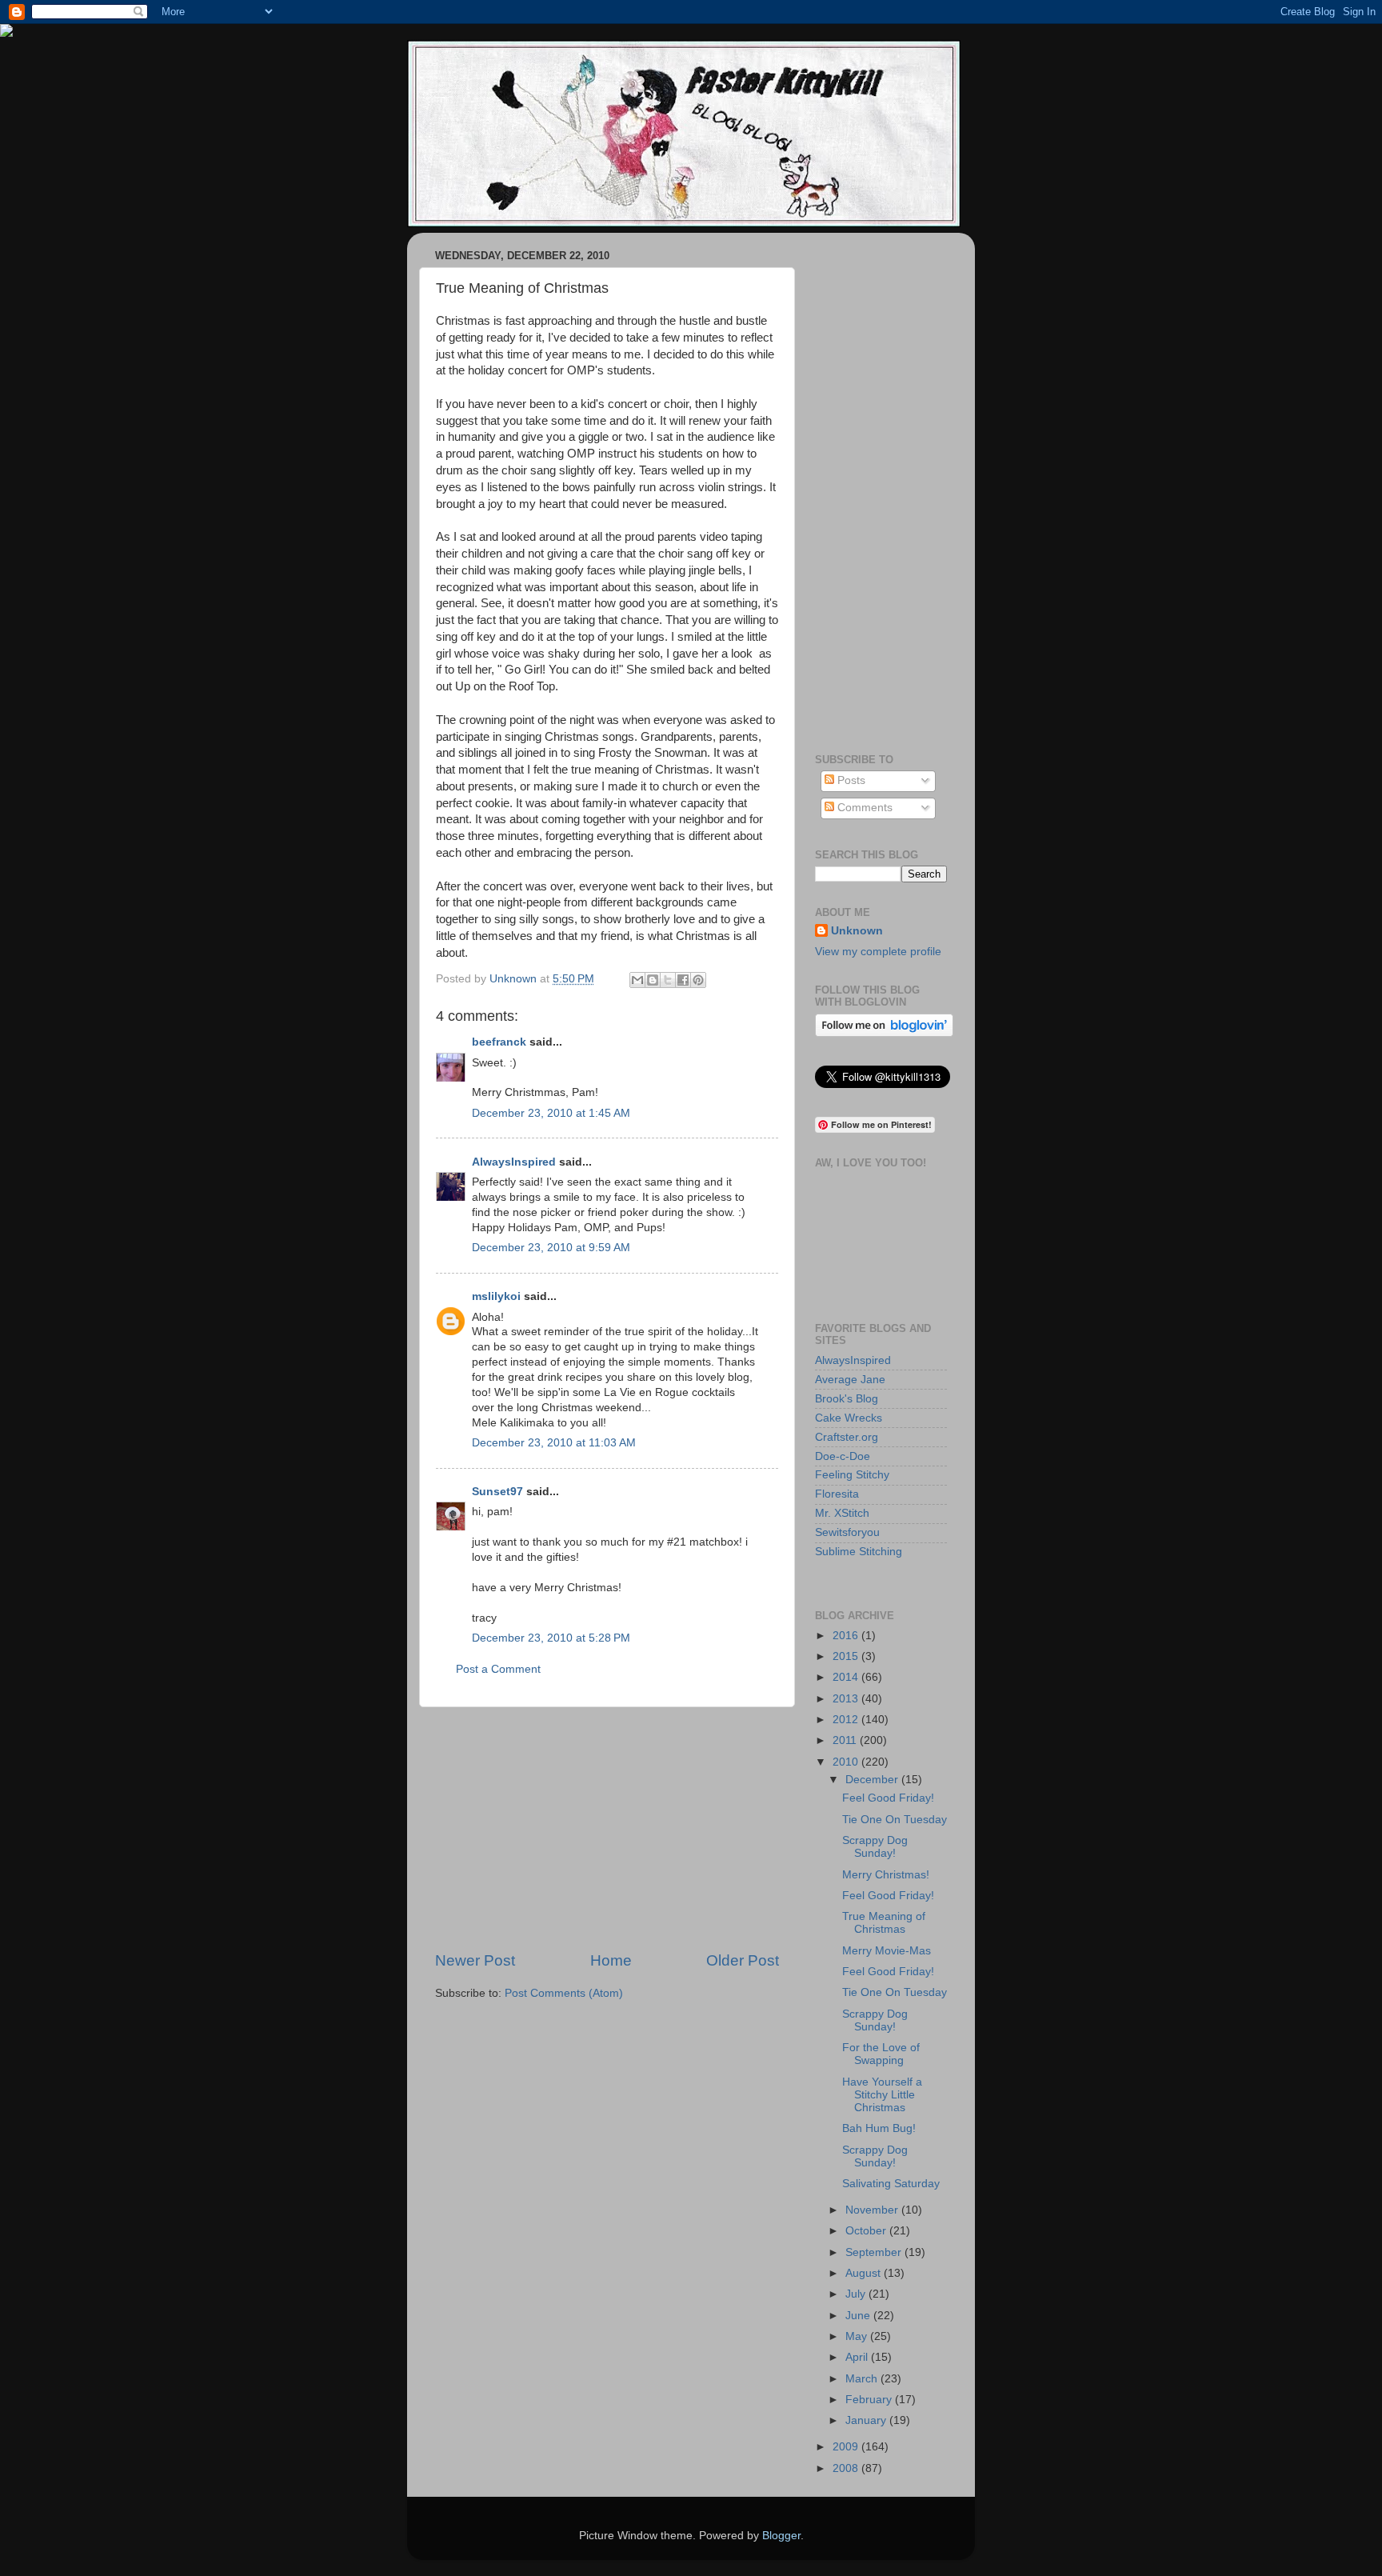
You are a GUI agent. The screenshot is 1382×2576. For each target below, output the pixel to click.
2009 (847, 2447)
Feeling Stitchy (852, 1475)
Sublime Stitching (859, 1552)
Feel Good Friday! (888, 1798)
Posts (850, 780)
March (863, 2379)
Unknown (857, 931)
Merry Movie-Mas (887, 1951)
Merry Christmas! (886, 1875)
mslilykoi (496, 1296)
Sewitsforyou (847, 1532)
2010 (847, 1762)
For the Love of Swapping (881, 2054)
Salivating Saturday (891, 2184)
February (870, 2400)
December (873, 1780)
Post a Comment (498, 1669)
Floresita (837, 1494)
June (859, 2316)
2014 (847, 1677)
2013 (847, 1699)
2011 (846, 1740)
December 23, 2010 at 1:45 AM (551, 1113)
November (873, 2210)
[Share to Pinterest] (698, 980)
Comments (863, 808)
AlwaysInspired (514, 1162)
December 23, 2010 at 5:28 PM (551, 1638)
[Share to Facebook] (683, 980)
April (858, 2357)
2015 (847, 1656)
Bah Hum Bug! (879, 2128)
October (867, 2231)
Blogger (781, 2536)
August (865, 2273)
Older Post (743, 1960)
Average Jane (850, 1380)
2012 (847, 1720)
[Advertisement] (607, 1829)
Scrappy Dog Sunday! (875, 1847)
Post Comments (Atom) (564, 1993)
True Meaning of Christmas (884, 1923)
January (867, 2420)
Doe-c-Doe (843, 1456)
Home (611, 1960)
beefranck (499, 1042)
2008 (847, 2468)
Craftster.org (847, 1437)
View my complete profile (878, 952)
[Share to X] (668, 980)
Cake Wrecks (849, 1418)
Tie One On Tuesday (895, 1820)
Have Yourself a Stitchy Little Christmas (882, 2095)
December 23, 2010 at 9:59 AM (551, 1248)
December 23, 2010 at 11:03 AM (554, 1443)
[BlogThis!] (653, 980)
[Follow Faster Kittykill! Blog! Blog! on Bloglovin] (884, 1033)
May (858, 2336)
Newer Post (475, 1960)
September (875, 2252)
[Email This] (637, 980)
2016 (847, 1636)
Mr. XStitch (842, 1513)
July (857, 2294)
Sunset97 (497, 1492)
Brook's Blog (847, 1399)
